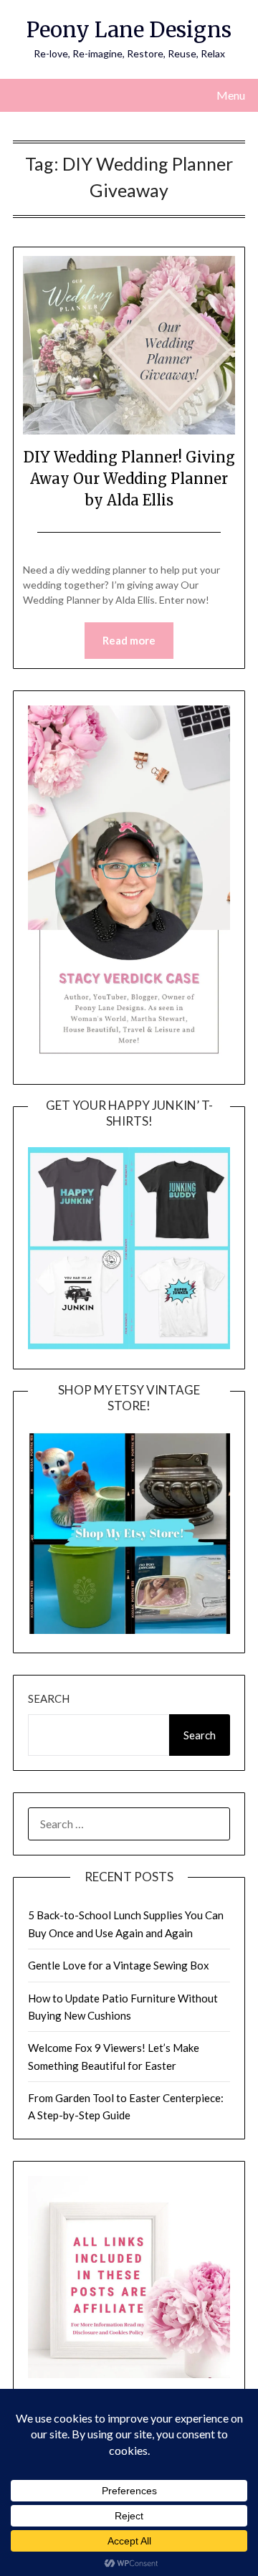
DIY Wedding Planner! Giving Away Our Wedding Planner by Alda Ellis (129, 479)
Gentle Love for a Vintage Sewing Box (119, 1965)
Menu (231, 95)
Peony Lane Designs (129, 30)
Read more (129, 640)
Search (49, 1698)
